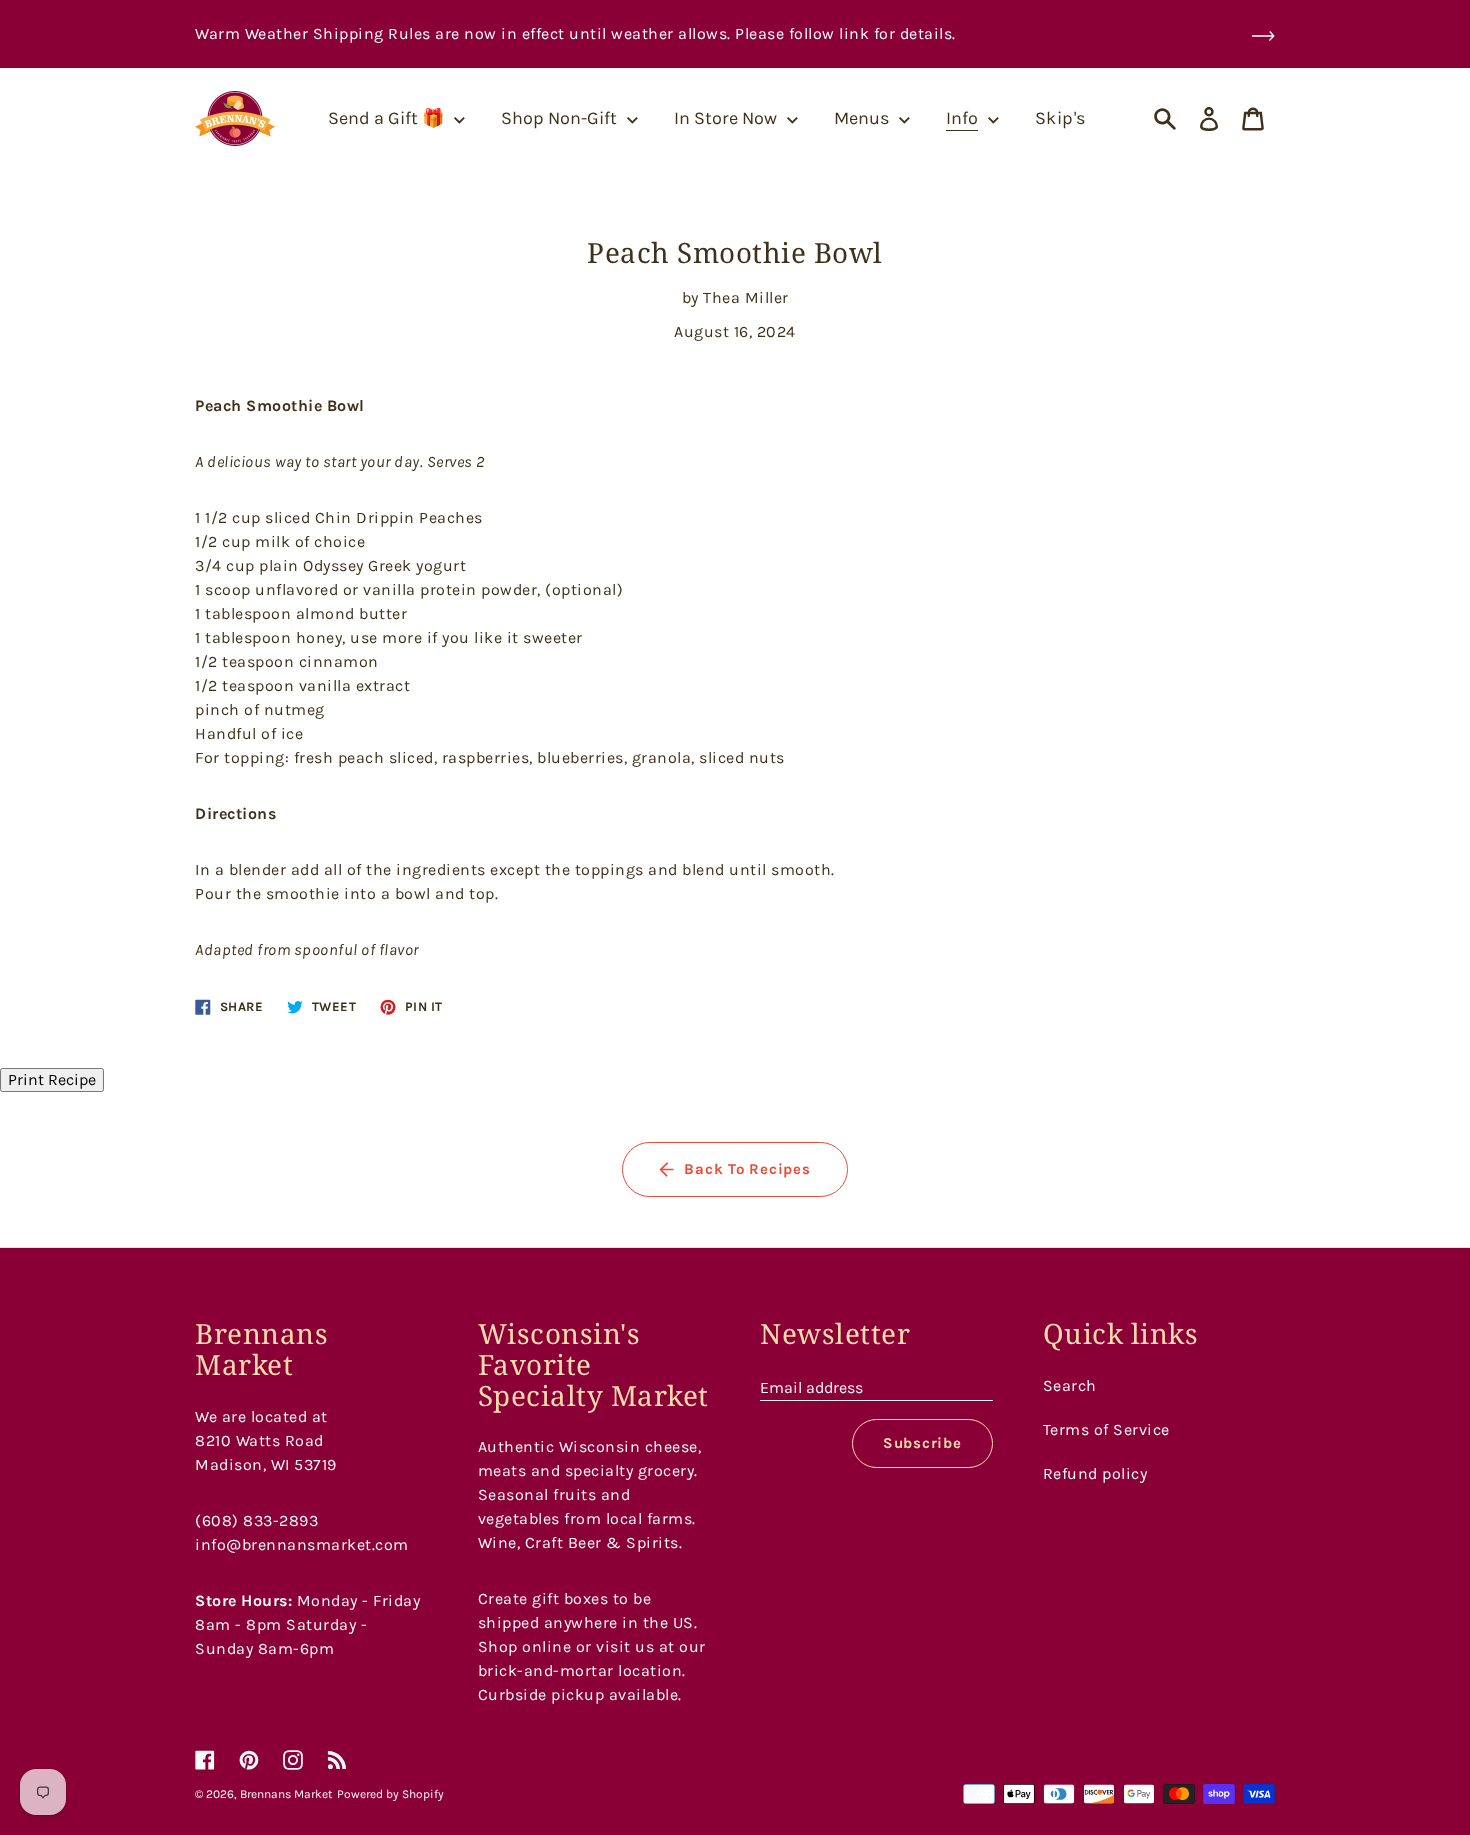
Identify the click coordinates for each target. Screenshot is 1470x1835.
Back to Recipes (747, 1169)
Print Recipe (52, 1079)
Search (1070, 1385)
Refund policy (1095, 1473)
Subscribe (922, 1443)
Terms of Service (1106, 1429)
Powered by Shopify (390, 1794)
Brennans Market (286, 1794)
